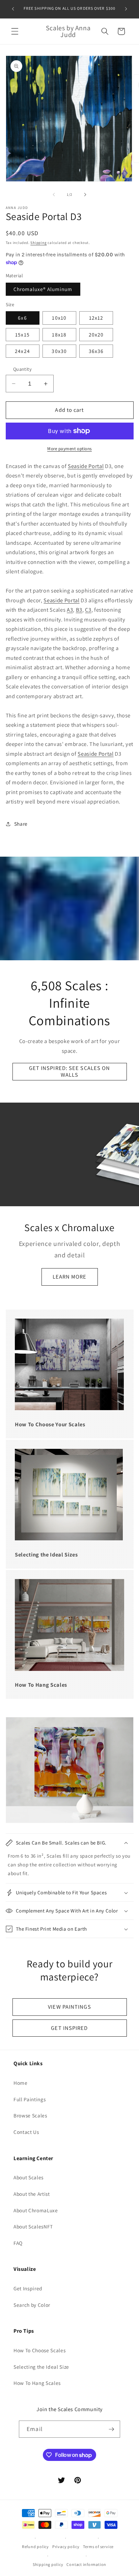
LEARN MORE (70, 1277)
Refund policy (35, 2547)
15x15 (22, 334)
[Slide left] (54, 194)
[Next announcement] (126, 9)
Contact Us (26, 2132)
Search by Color (32, 2305)
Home (21, 2083)
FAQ (18, 2243)
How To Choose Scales (39, 2350)
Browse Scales (30, 2115)
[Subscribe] (111, 2429)
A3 (70, 610)
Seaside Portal (86, 466)
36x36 (96, 351)
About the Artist (32, 2194)
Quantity (23, 369)
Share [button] (21, 824)
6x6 (22, 318)
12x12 (96, 318)
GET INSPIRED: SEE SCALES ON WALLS (70, 1071)
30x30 (59, 351)
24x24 (22, 351)
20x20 (96, 334)
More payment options (69, 449)
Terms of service (98, 2547)
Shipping (38, 243)
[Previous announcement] (13, 9)
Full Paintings (30, 2099)
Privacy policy (66, 2547)
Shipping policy (48, 2564)
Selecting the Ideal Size (41, 2367)
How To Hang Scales (37, 2383)
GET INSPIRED (69, 2028)
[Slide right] (85, 194)
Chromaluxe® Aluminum (43, 289)
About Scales (29, 2177)
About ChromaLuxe (36, 2210)
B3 (79, 610)
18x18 (59, 334)
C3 (88, 610)
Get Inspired (28, 2288)
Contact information (86, 2564)
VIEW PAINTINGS (69, 2007)
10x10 (59, 318)
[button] (15, 31)
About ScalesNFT (33, 2226)
